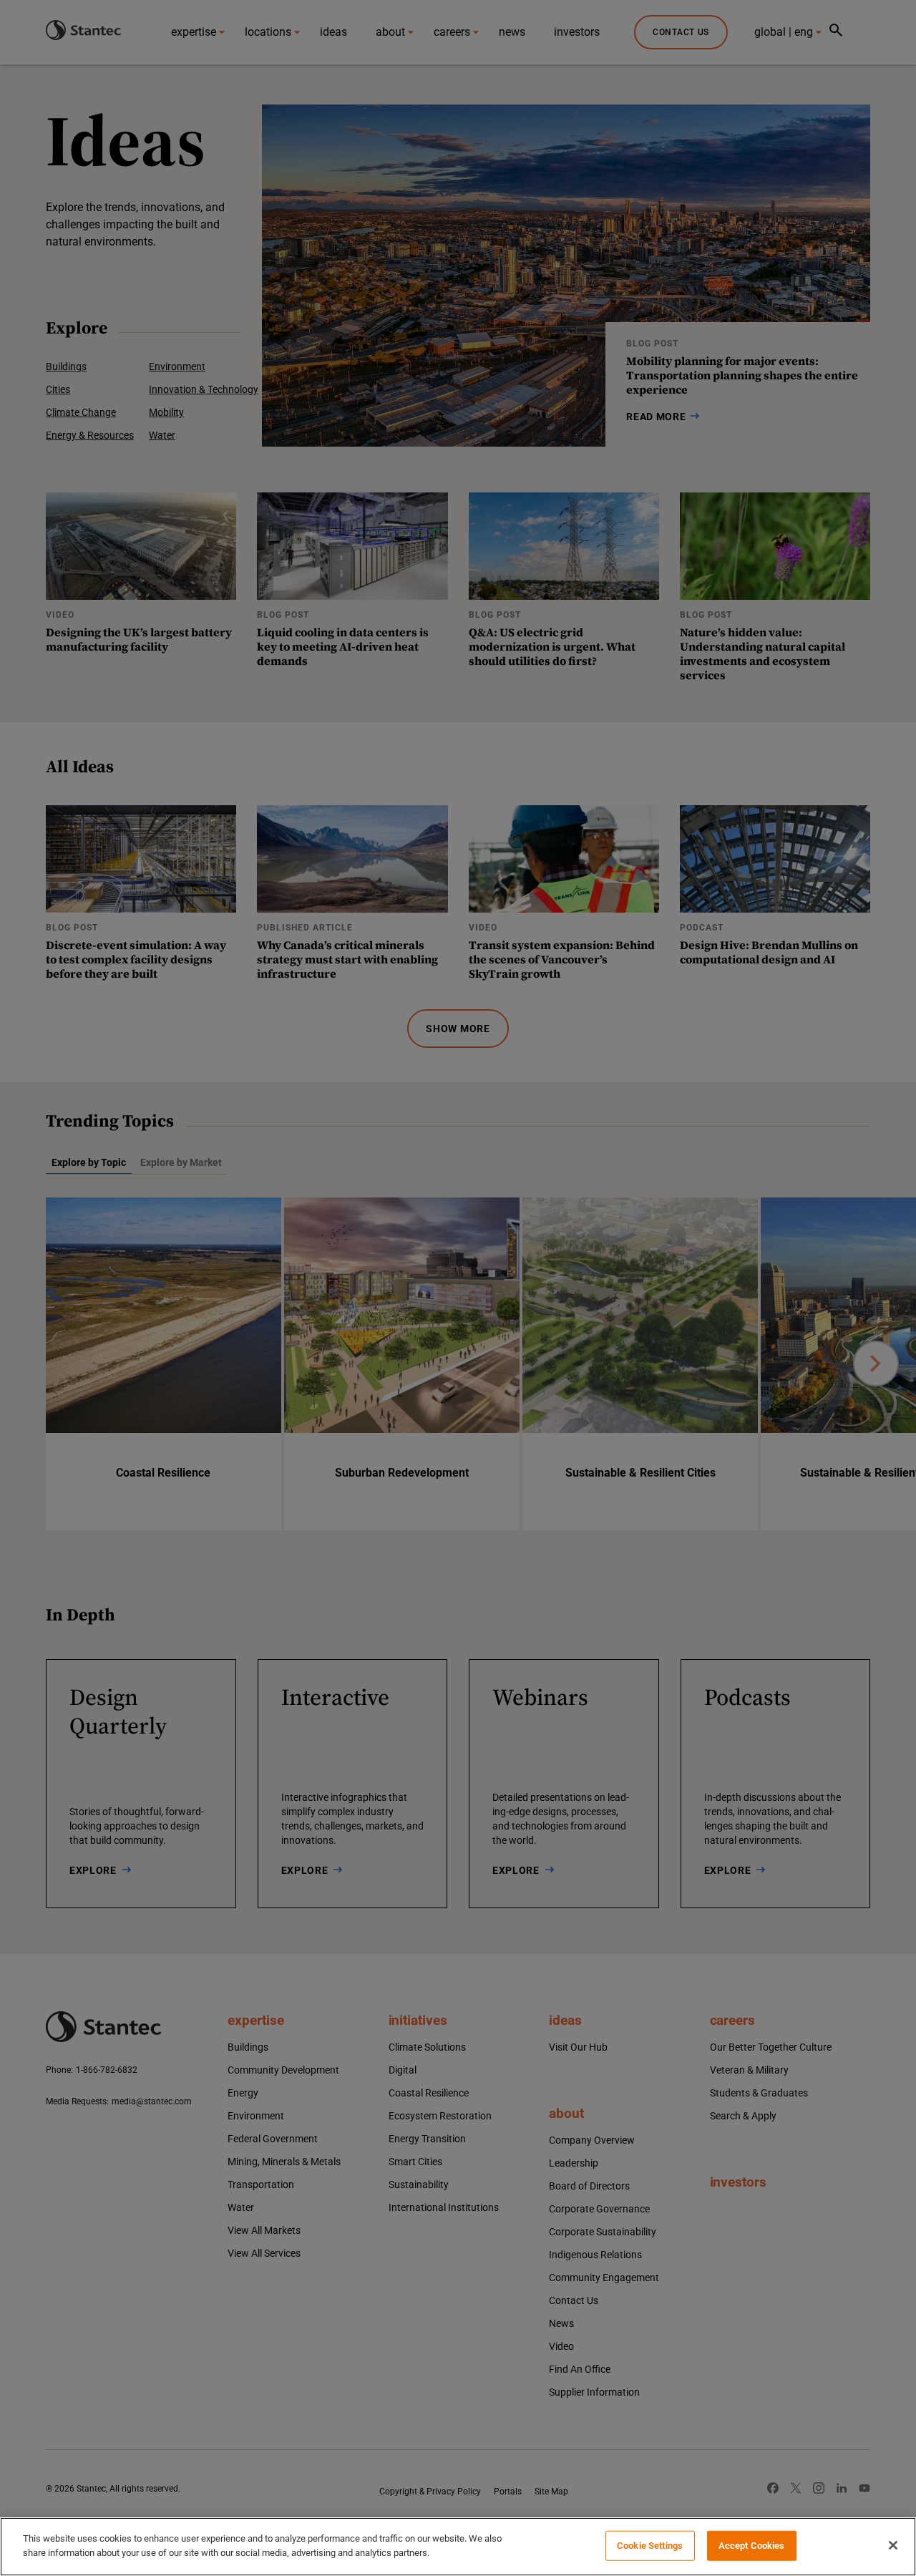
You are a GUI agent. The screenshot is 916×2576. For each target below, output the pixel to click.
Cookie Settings (650, 2546)
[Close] (893, 2545)
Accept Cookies (752, 2546)
